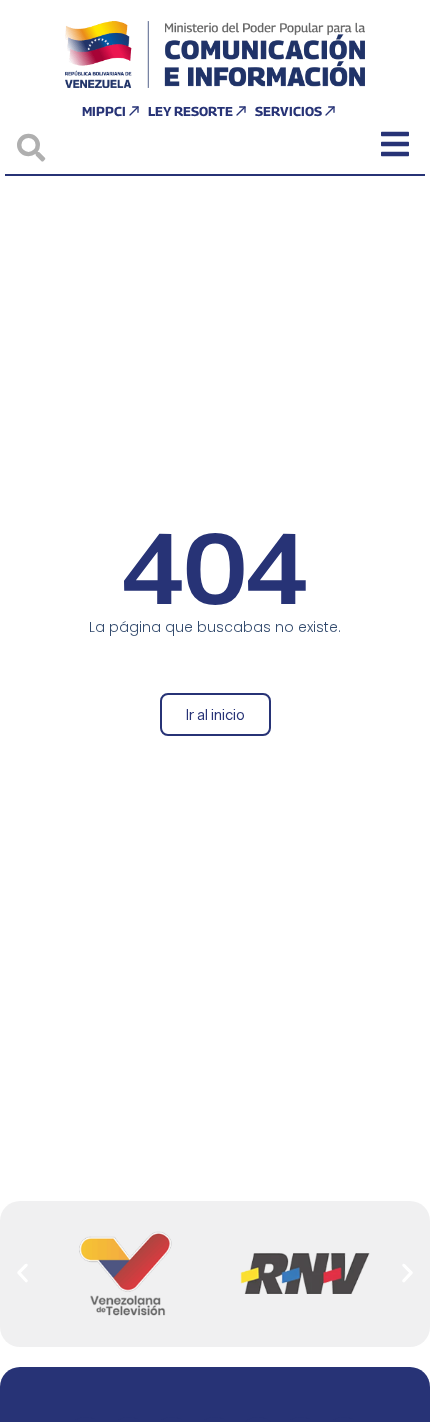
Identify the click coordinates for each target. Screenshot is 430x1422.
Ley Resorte (190, 111)
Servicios (288, 111)
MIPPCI (104, 111)
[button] (22, 1273)
